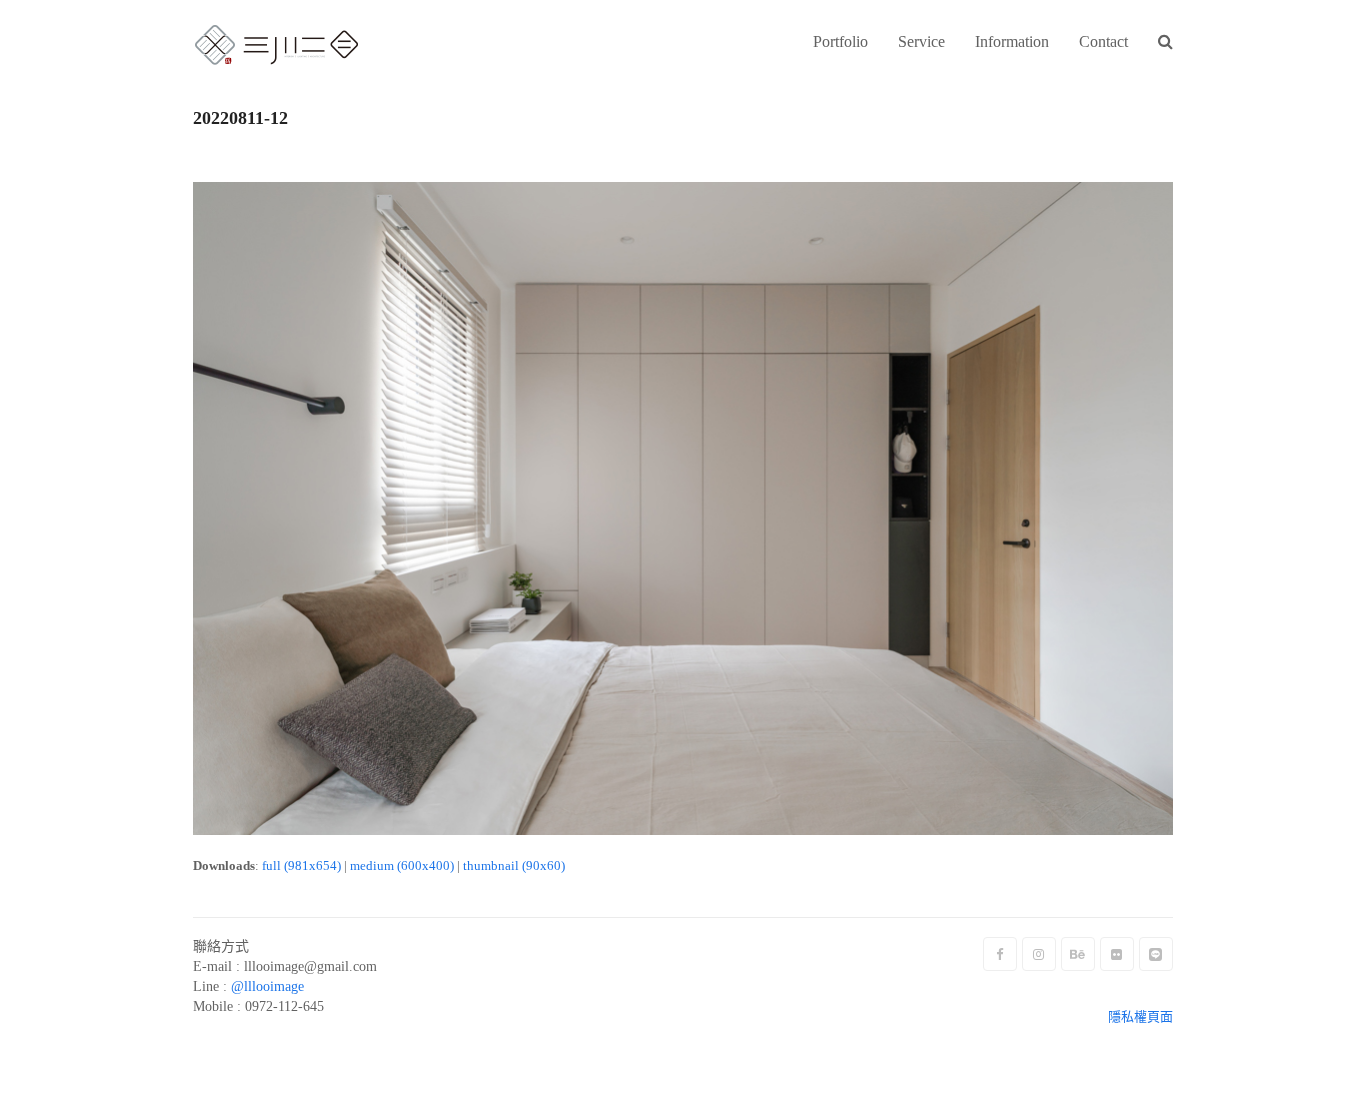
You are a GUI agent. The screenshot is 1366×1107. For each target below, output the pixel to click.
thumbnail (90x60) (514, 865)
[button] (1165, 43)
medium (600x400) (402, 865)
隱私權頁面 (1140, 1016)
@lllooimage (267, 986)
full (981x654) (301, 865)
